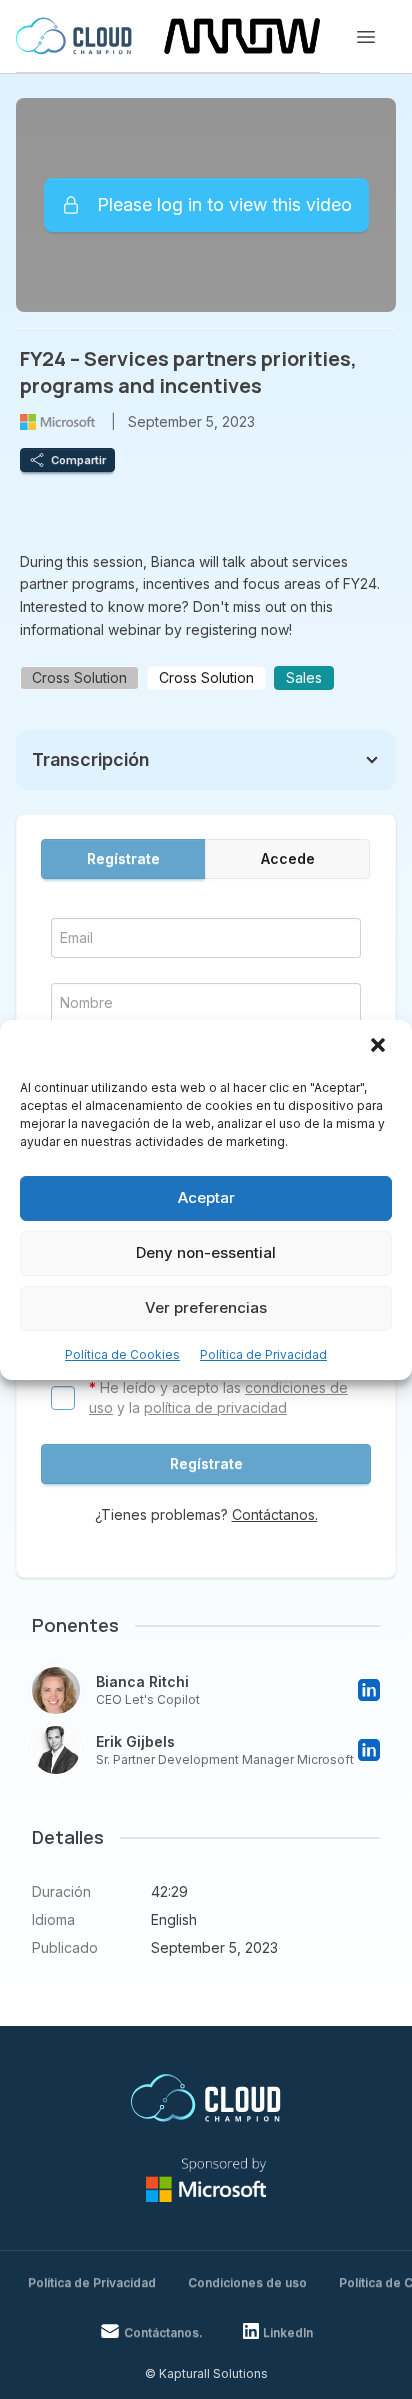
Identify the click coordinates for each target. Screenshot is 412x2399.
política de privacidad (215, 1407)
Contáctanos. (275, 1514)
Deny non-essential (206, 1252)
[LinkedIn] (369, 1690)
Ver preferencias (206, 1307)
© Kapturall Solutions (206, 2373)
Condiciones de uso (247, 2282)
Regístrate (123, 858)
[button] (380, 1047)
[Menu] (366, 37)
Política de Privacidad (263, 1354)
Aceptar (206, 1197)
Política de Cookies (122, 1354)
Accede (288, 858)
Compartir (78, 460)
